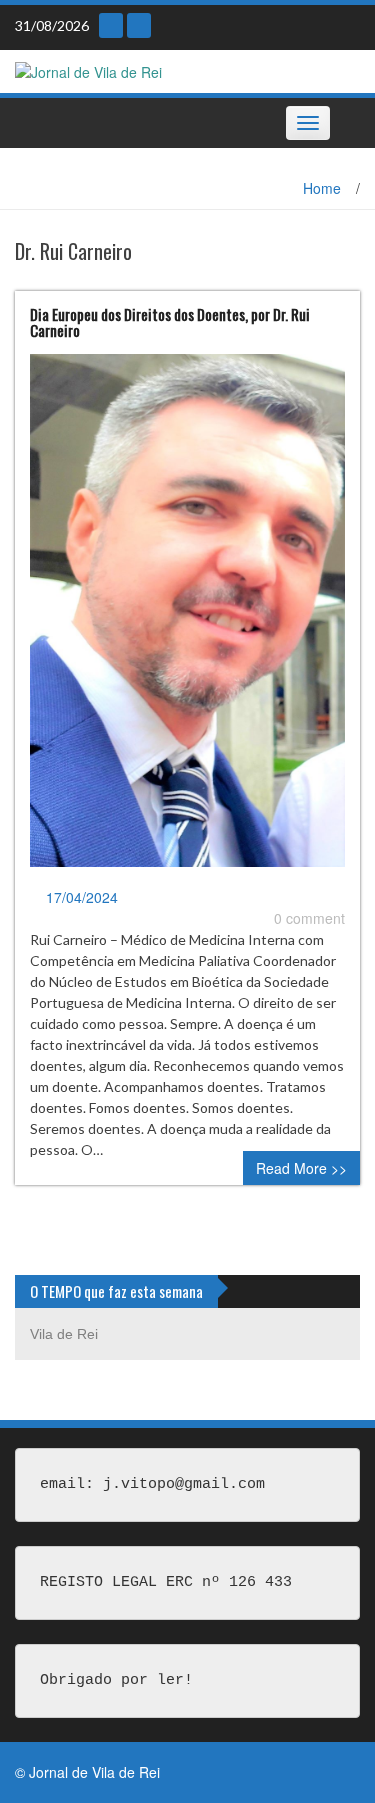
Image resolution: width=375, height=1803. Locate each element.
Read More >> (301, 1168)
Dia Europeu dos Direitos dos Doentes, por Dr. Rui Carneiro (170, 322)
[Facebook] (139, 25)
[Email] (111, 25)
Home (322, 188)
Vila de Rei (64, 1334)
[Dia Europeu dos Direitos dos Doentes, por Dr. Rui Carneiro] (187, 618)
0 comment (309, 918)
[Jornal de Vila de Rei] (88, 70)
